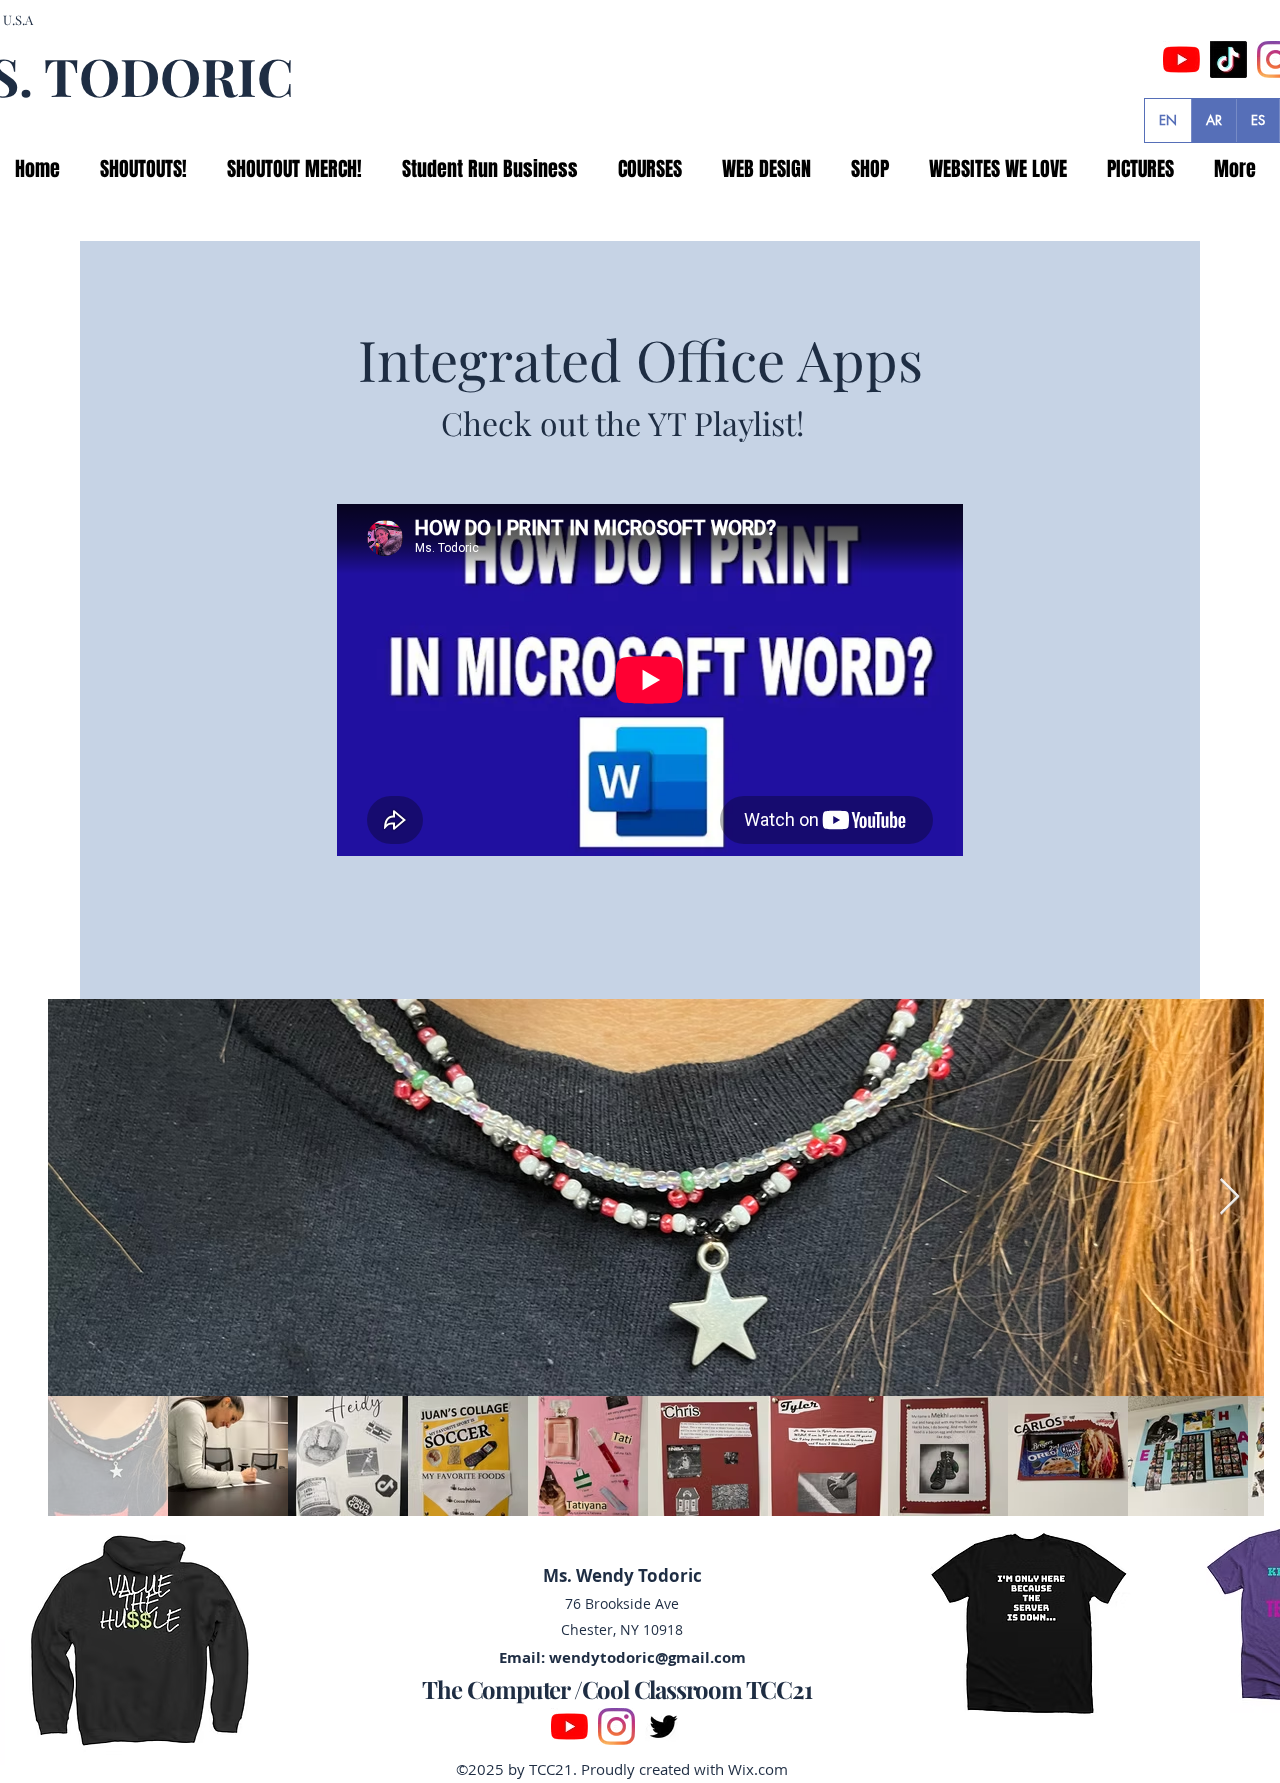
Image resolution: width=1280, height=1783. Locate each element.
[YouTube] (1181, 59)
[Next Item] (1229, 1197)
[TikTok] (1228, 59)
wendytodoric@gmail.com (647, 1657)
